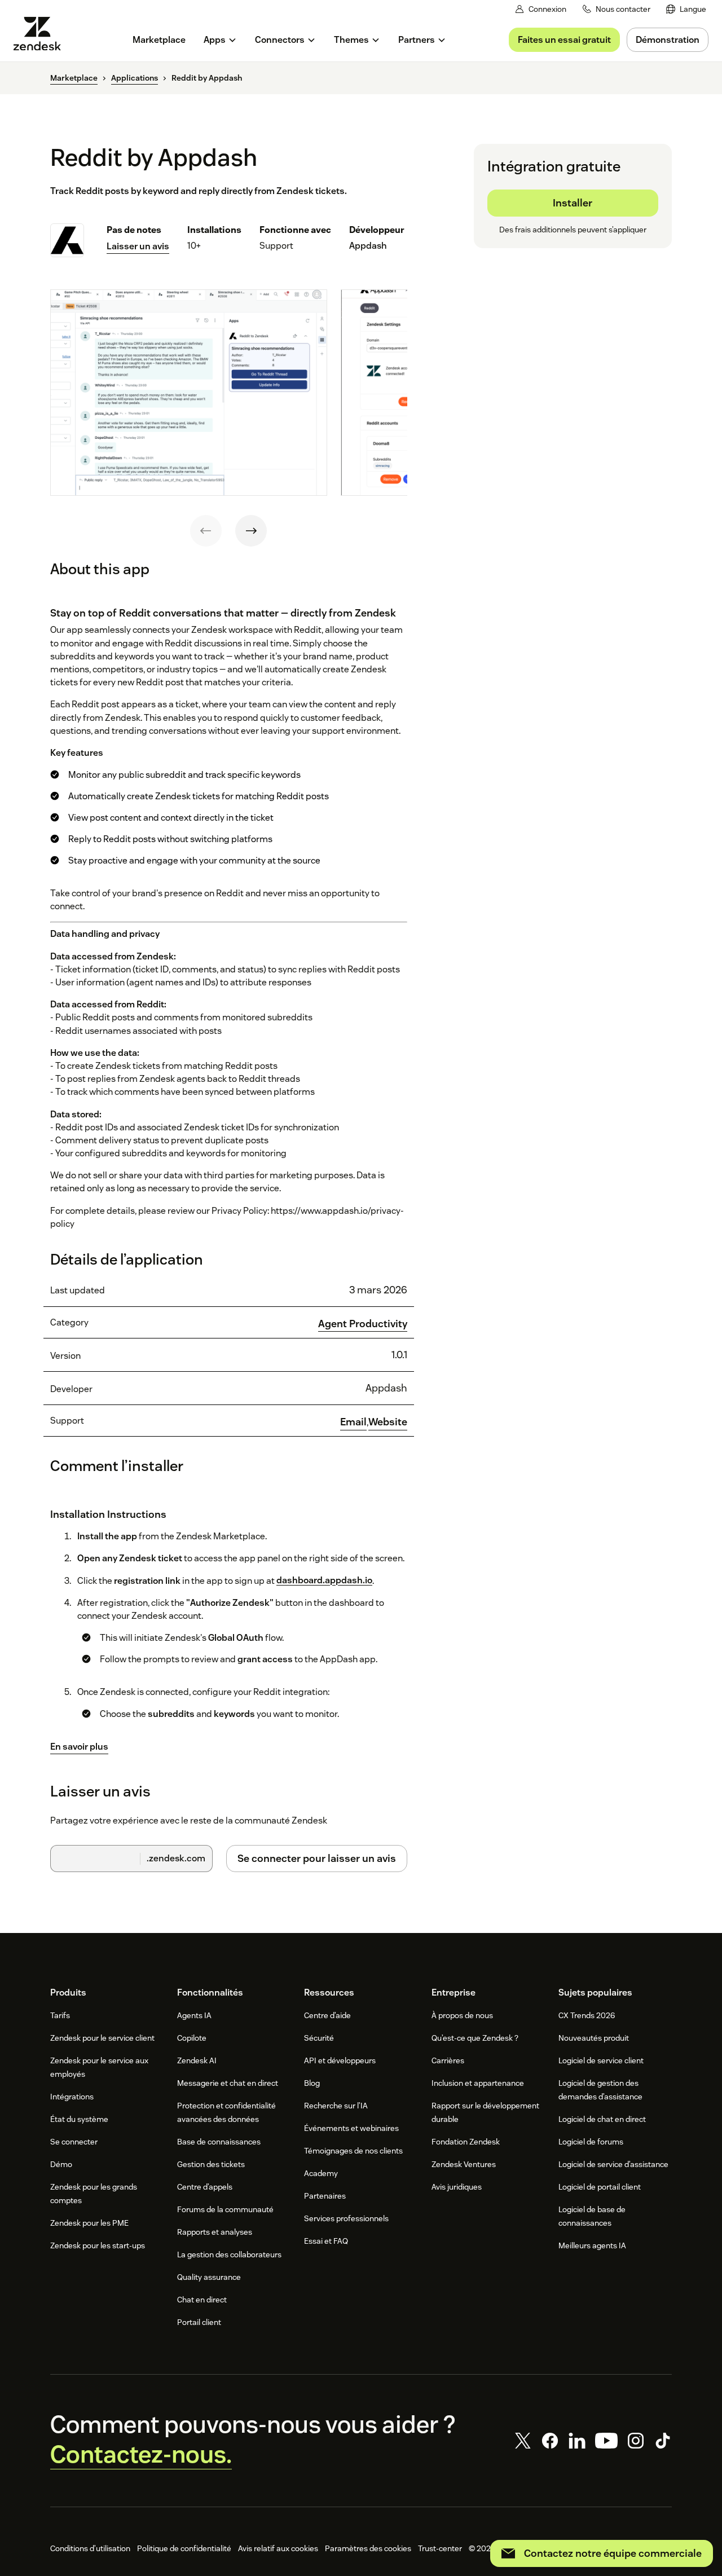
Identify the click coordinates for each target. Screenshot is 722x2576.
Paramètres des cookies (368, 2548)
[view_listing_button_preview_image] (189, 393)
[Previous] (206, 531)
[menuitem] (686, 9)
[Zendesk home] (42, 34)
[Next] (251, 531)
